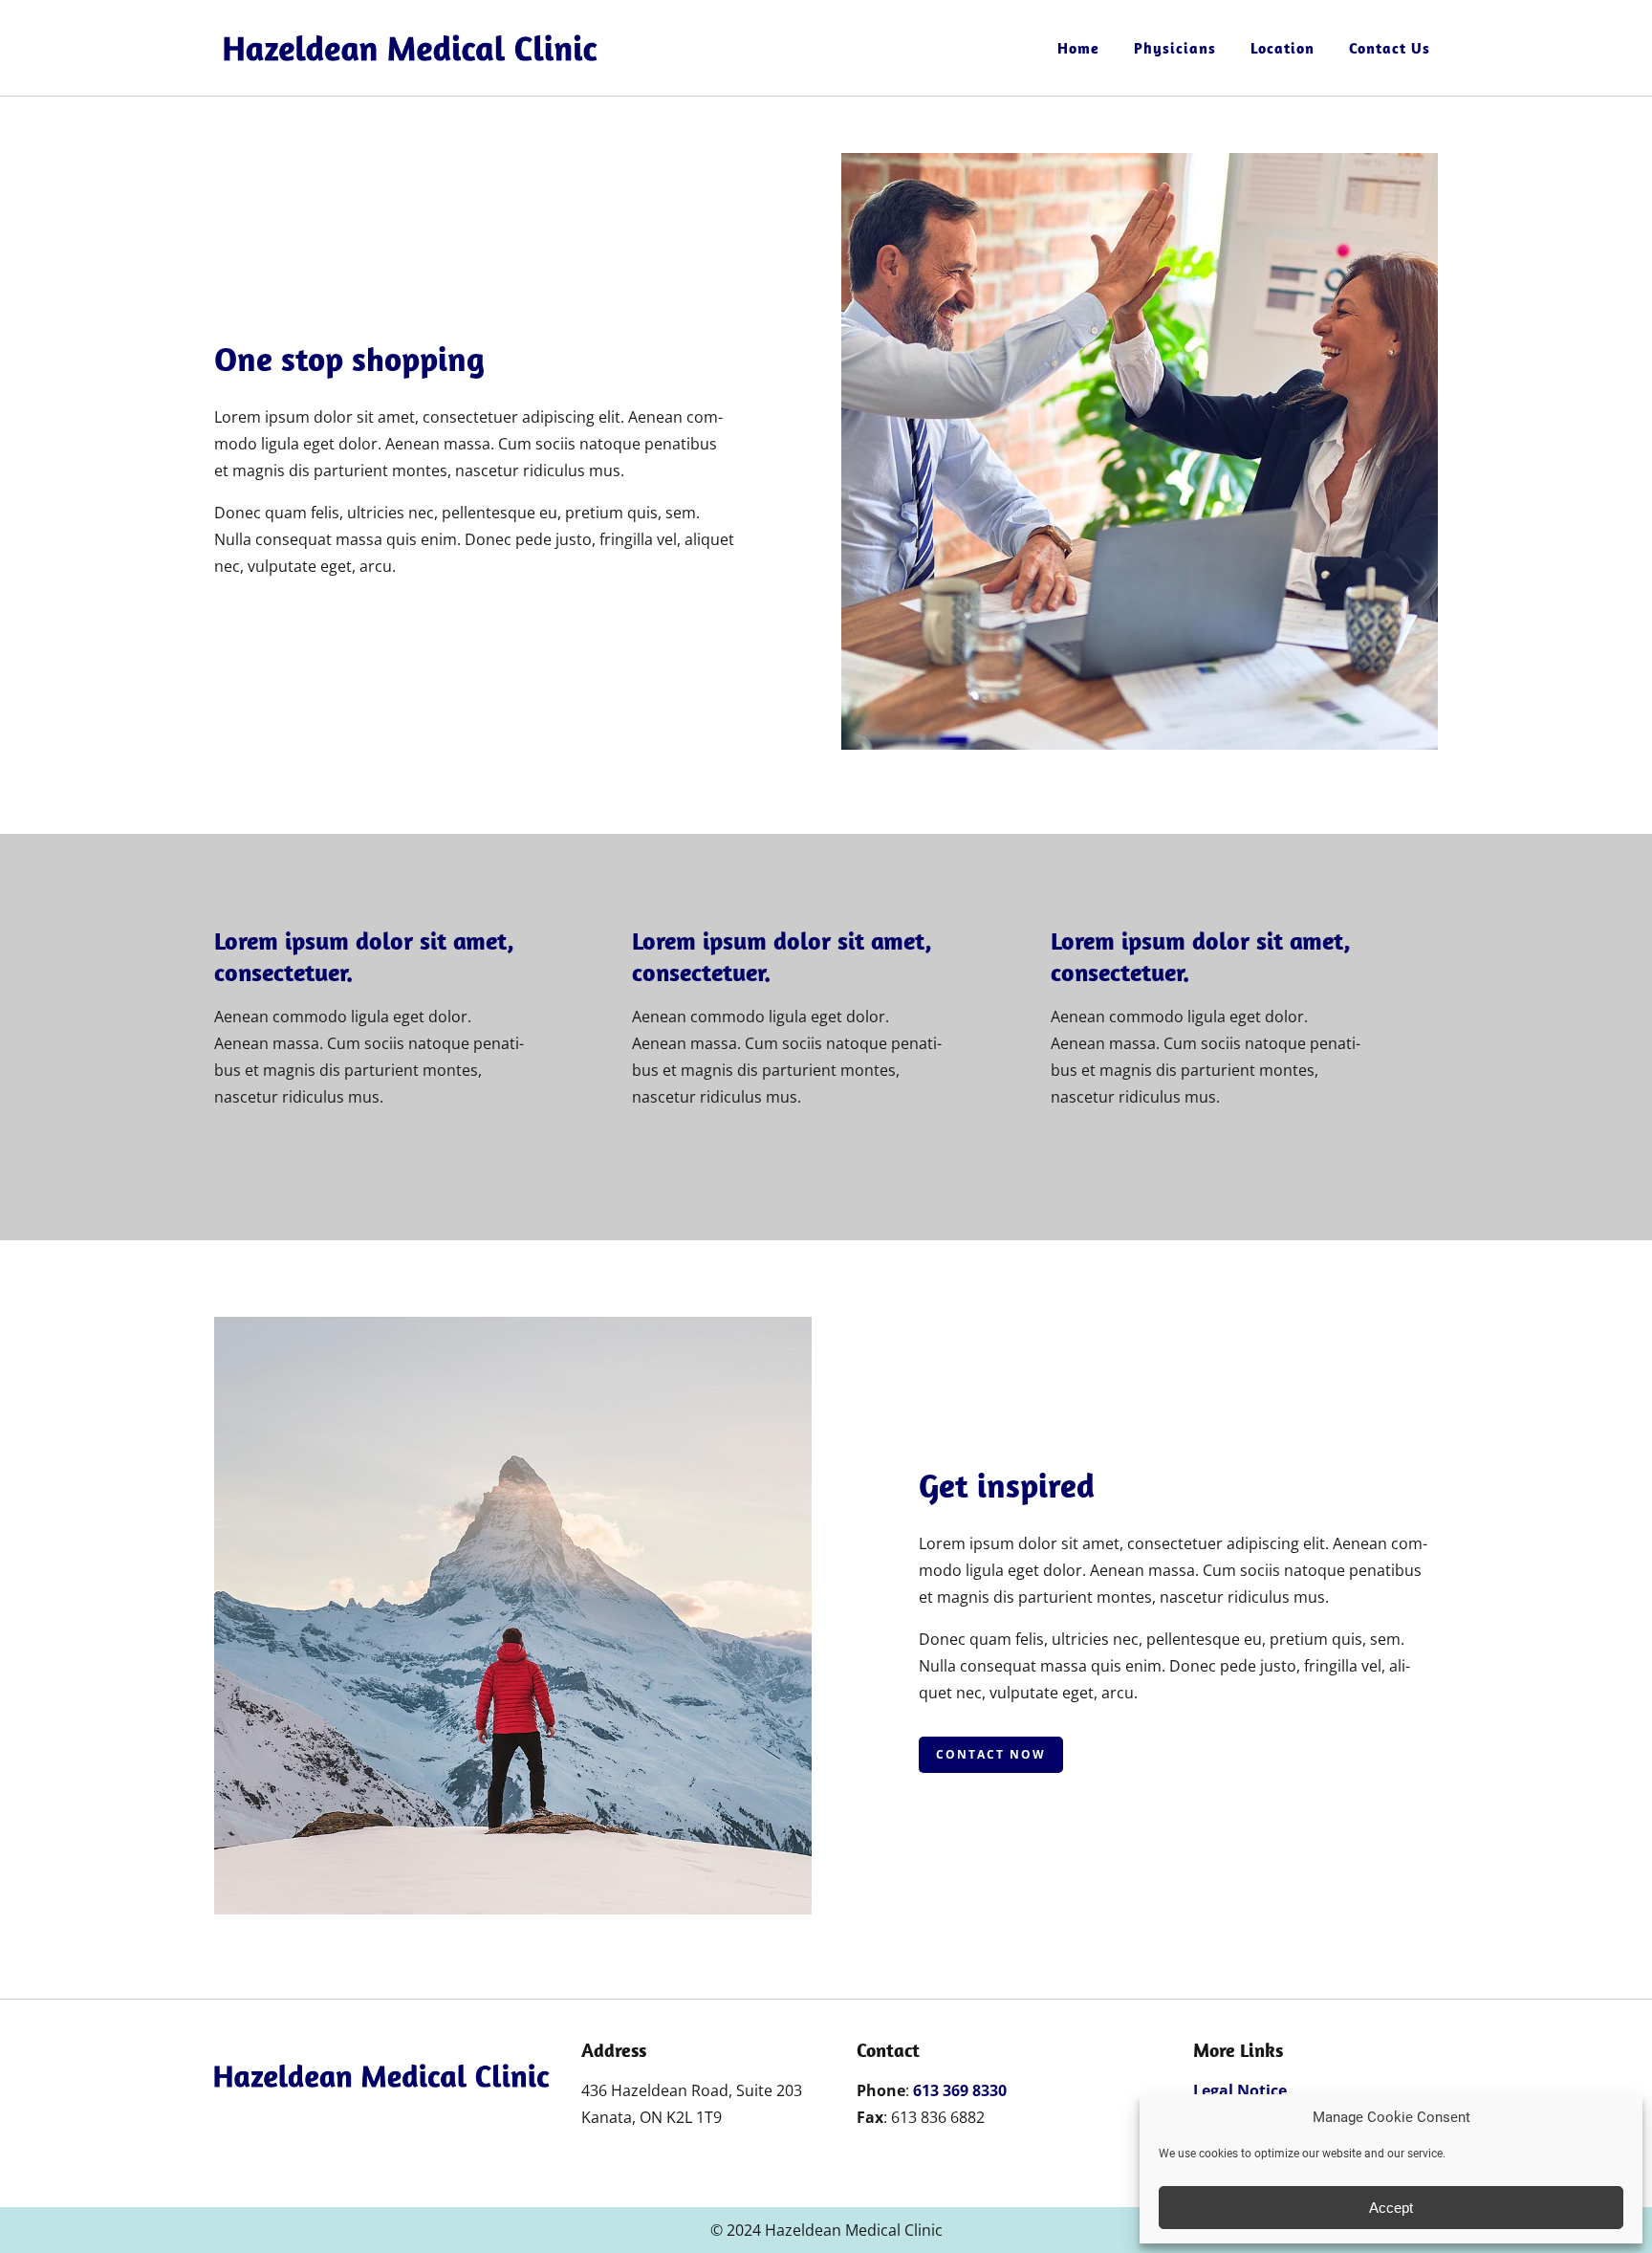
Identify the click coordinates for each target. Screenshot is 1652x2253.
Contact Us (1390, 48)
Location (1282, 48)
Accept (1391, 2208)
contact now (991, 1754)
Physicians (1175, 48)
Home (1078, 48)
